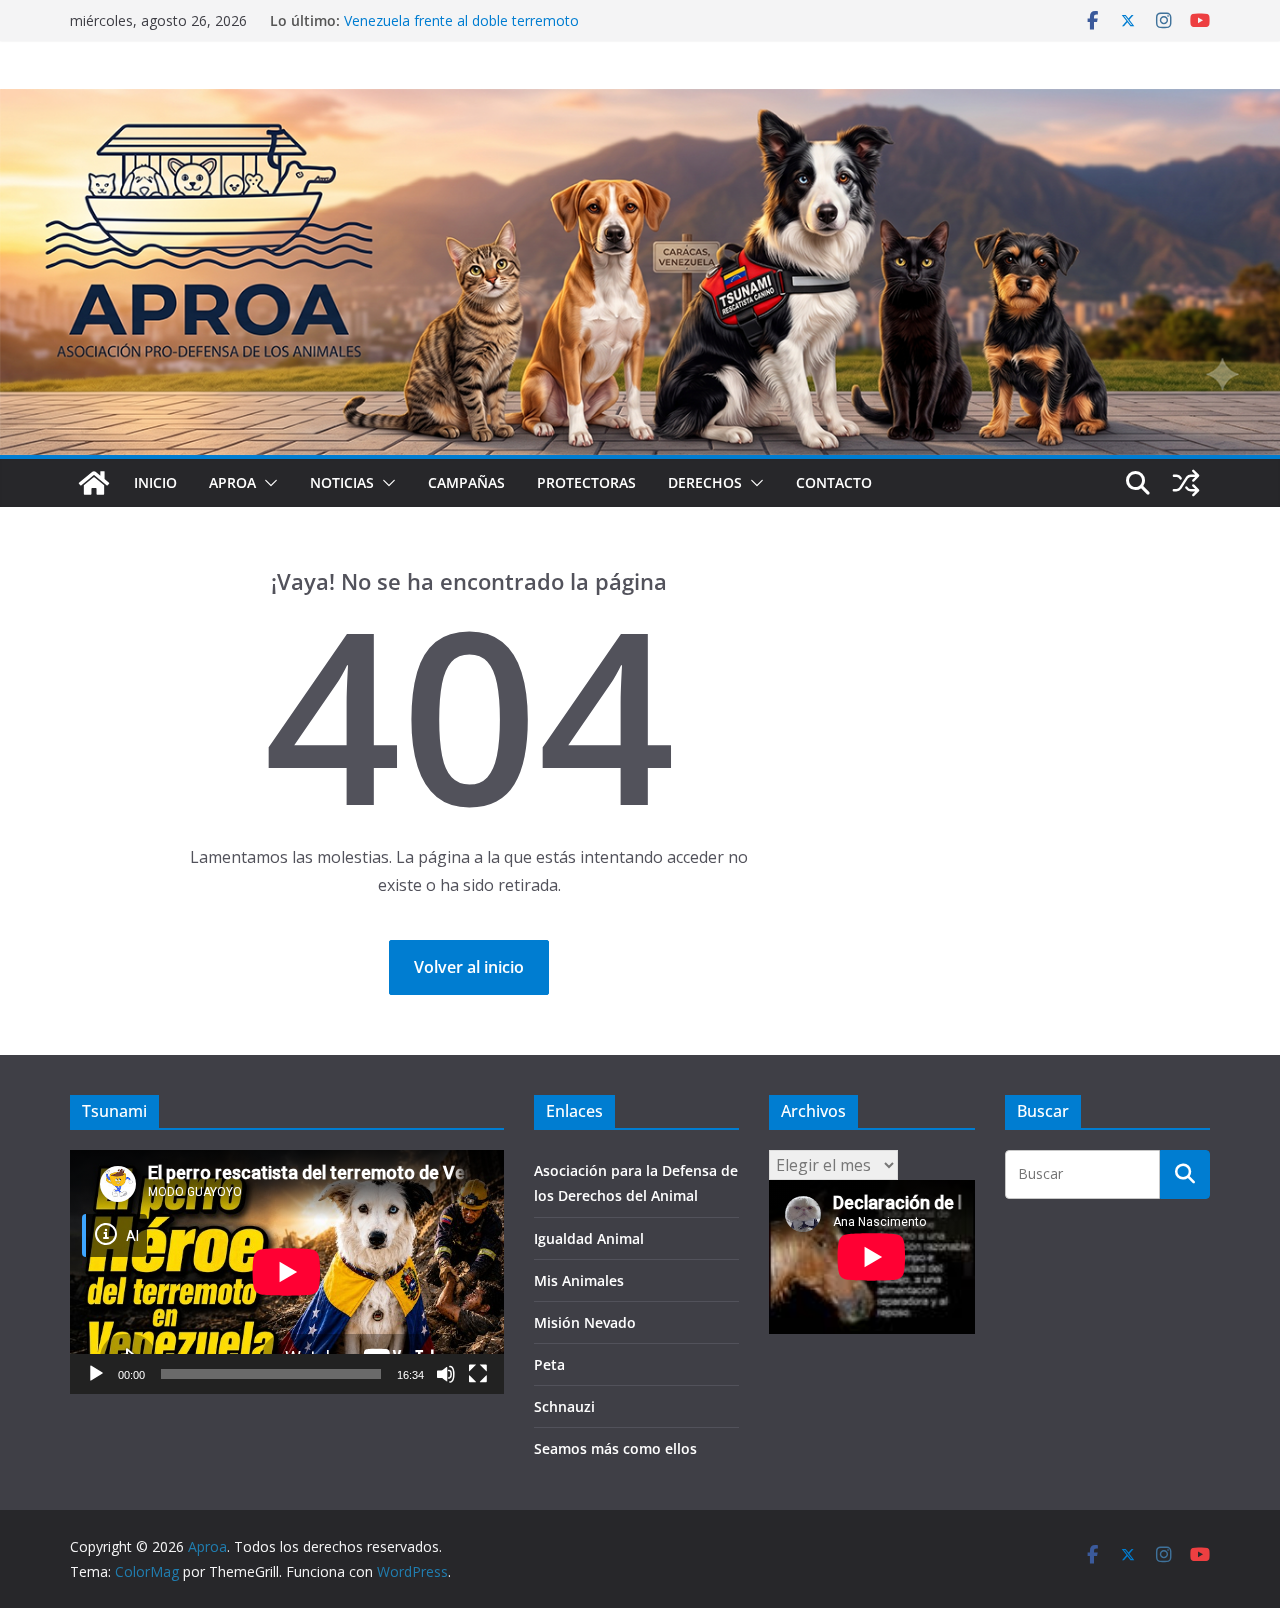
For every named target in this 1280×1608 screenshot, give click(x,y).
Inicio (155, 482)
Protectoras (586, 482)
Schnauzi (564, 1406)
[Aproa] (94, 483)
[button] (267, 483)
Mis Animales (579, 1280)
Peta (549, 1364)
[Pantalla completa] (478, 1374)
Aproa (232, 482)
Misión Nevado (585, 1322)
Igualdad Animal (589, 1238)
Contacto (834, 482)
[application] (287, 1272)
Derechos (705, 482)
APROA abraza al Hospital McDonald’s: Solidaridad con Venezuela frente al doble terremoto (520, 30)
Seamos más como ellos (615, 1448)
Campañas (466, 482)
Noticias (342, 482)
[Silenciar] (446, 1374)
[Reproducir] (96, 1374)
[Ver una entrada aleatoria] (1186, 483)
